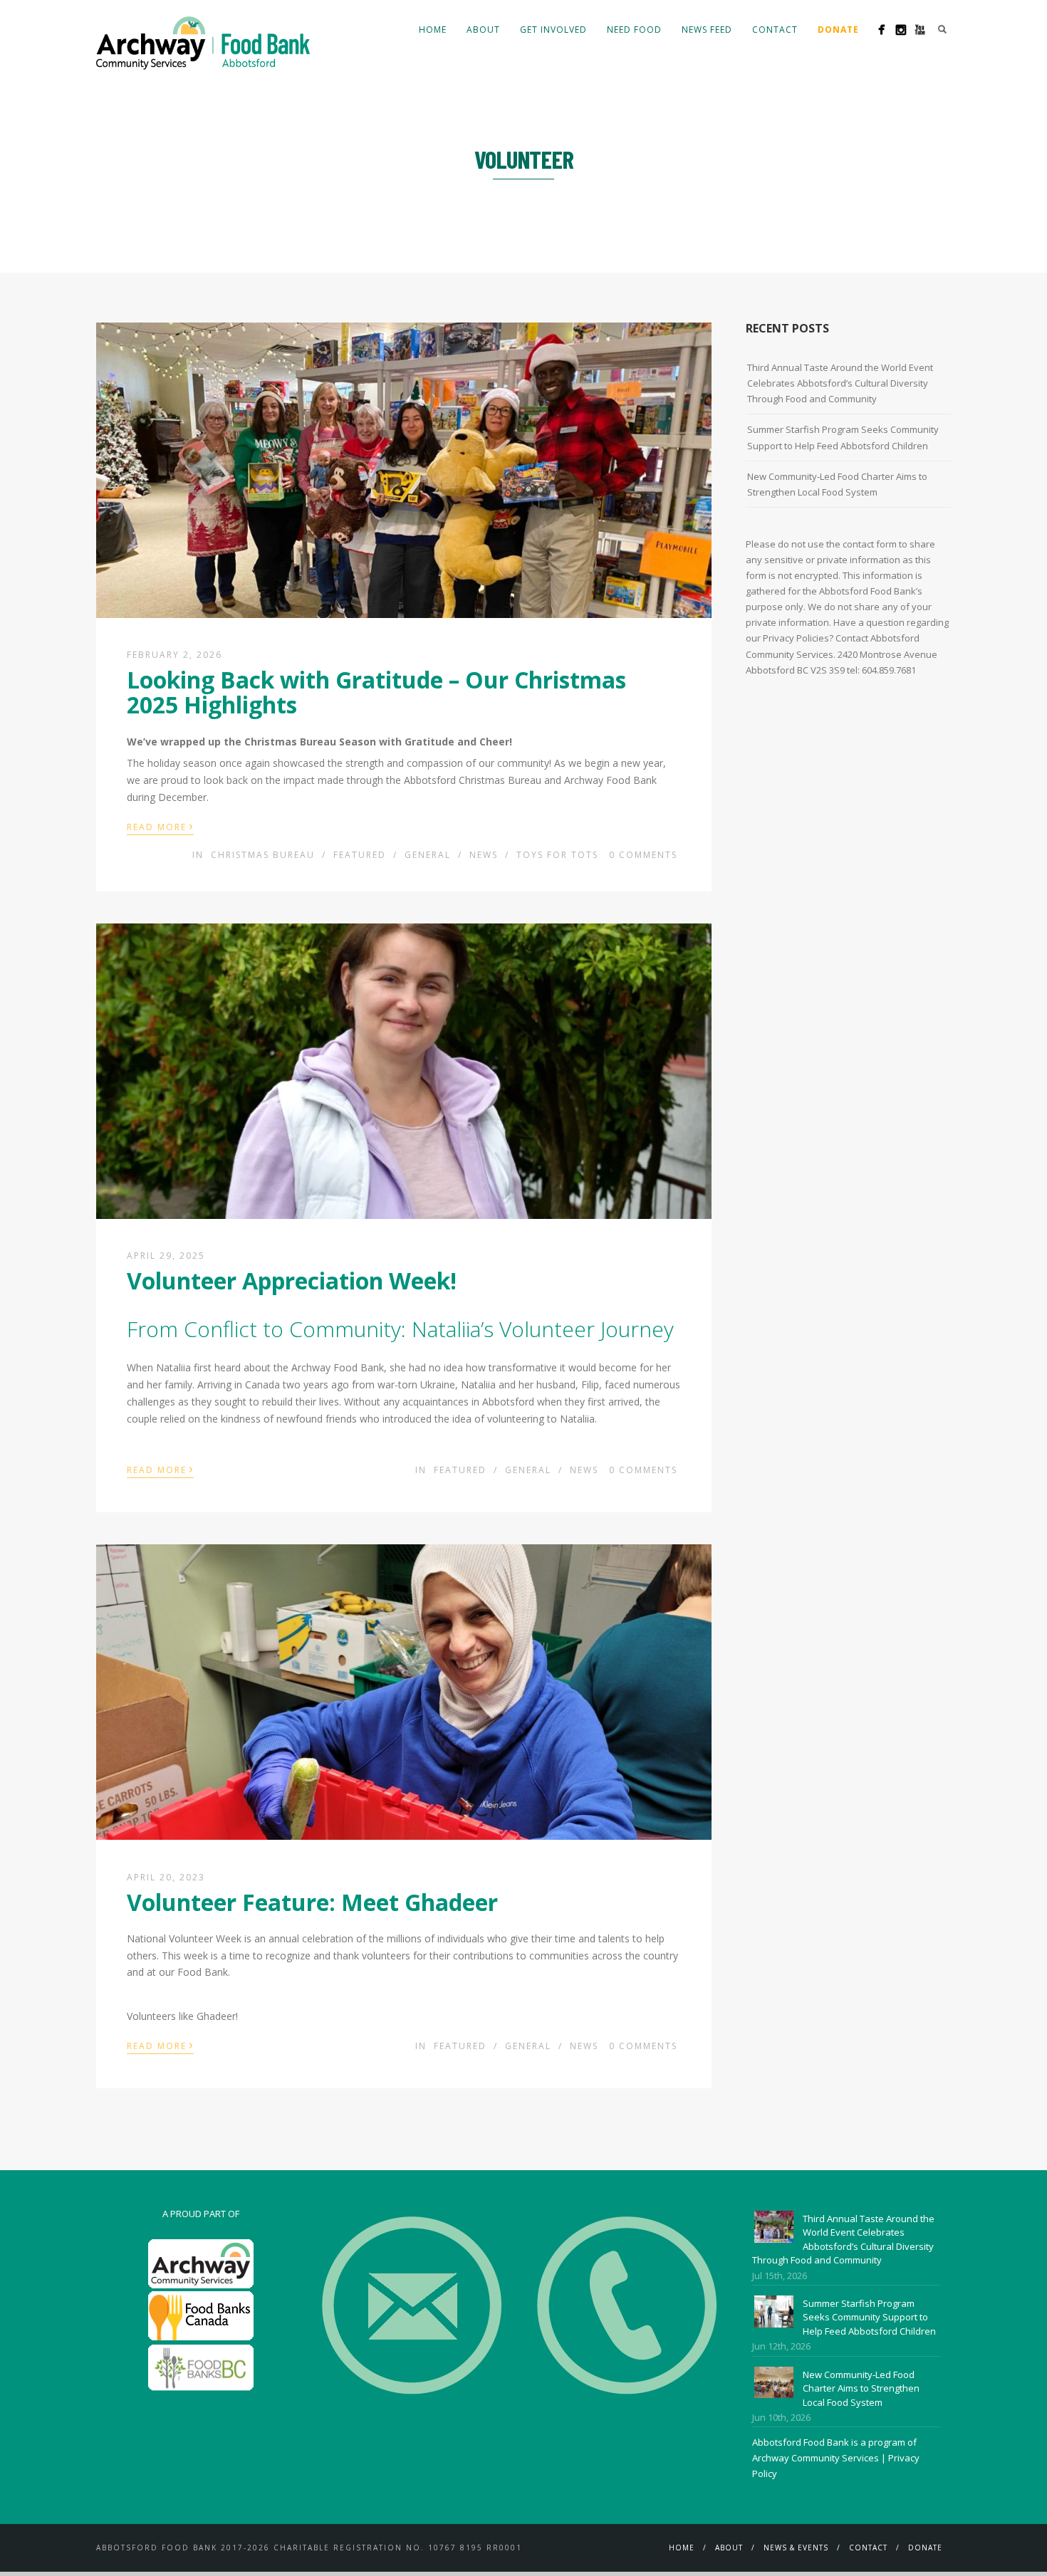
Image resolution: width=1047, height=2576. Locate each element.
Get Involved (553, 30)
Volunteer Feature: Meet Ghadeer (312, 1902)
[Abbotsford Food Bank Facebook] (881, 30)
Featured (360, 855)
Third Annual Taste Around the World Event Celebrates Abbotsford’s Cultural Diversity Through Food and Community (840, 383)
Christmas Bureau (263, 855)
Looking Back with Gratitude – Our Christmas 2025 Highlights (376, 692)
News (484, 855)
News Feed (707, 30)
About (483, 30)
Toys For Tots (557, 855)
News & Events (796, 2548)
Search (942, 29)
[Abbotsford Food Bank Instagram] (901, 30)
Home (433, 30)
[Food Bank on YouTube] (920, 30)
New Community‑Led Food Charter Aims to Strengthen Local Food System (837, 484)
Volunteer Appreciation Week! (292, 1281)
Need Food (634, 30)
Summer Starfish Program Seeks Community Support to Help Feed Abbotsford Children (843, 437)
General (428, 855)
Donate (925, 2548)
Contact (775, 30)
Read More (160, 826)
